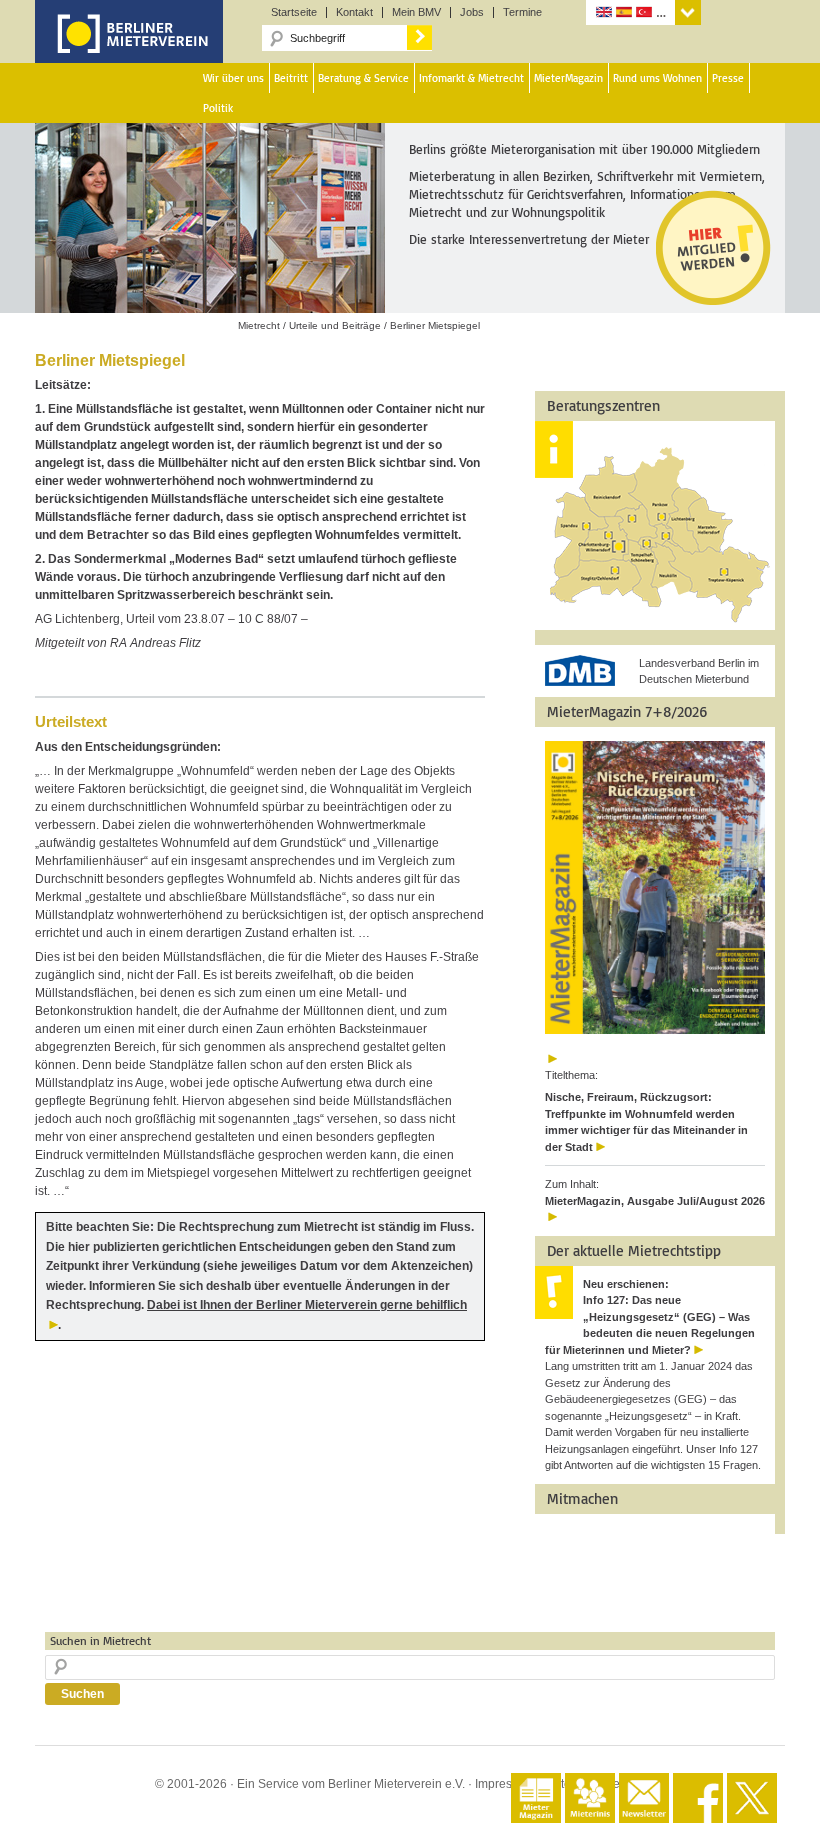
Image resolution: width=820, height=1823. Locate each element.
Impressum (505, 1784)
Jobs (472, 12)
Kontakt (354, 12)
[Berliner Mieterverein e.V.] (129, 48)
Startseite (294, 12)
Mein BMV (416, 12)
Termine (522, 12)
